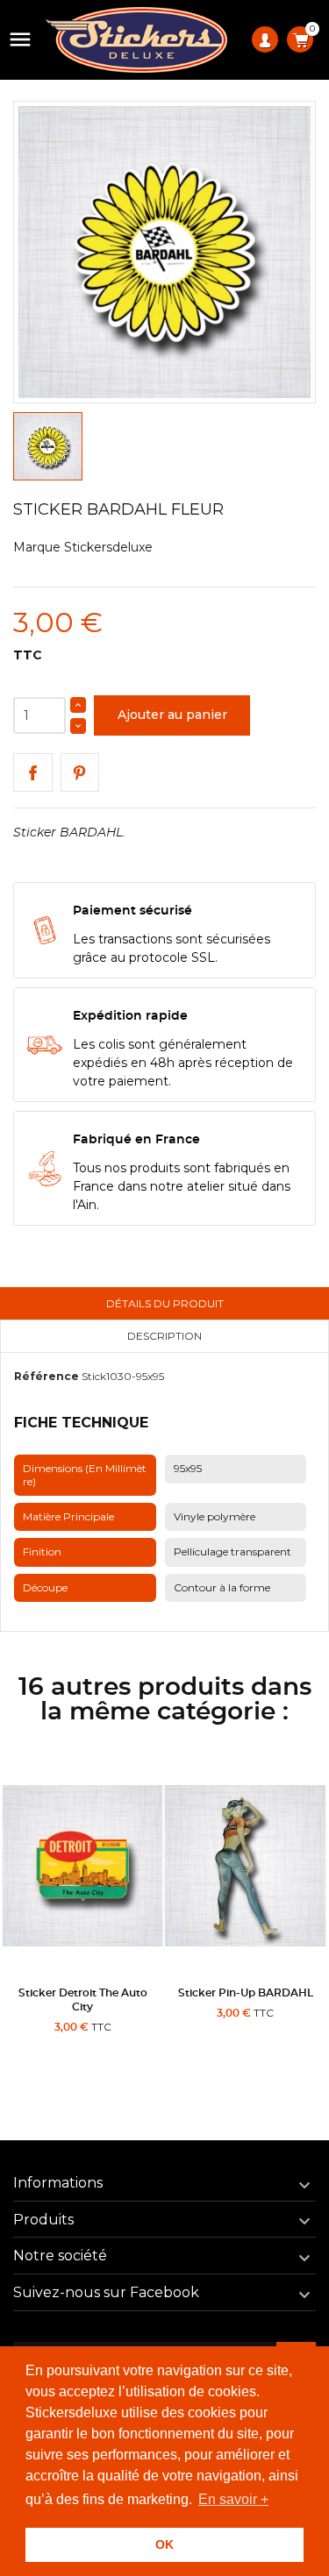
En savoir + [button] (233, 2499)
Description (164, 1336)
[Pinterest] (80, 773)
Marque (37, 547)
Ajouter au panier (172, 715)
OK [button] (164, 2544)
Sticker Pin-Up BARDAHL (246, 1993)
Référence (46, 1376)
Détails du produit (165, 1303)
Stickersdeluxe (108, 547)
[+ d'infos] (125, 2048)
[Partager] (33, 773)
